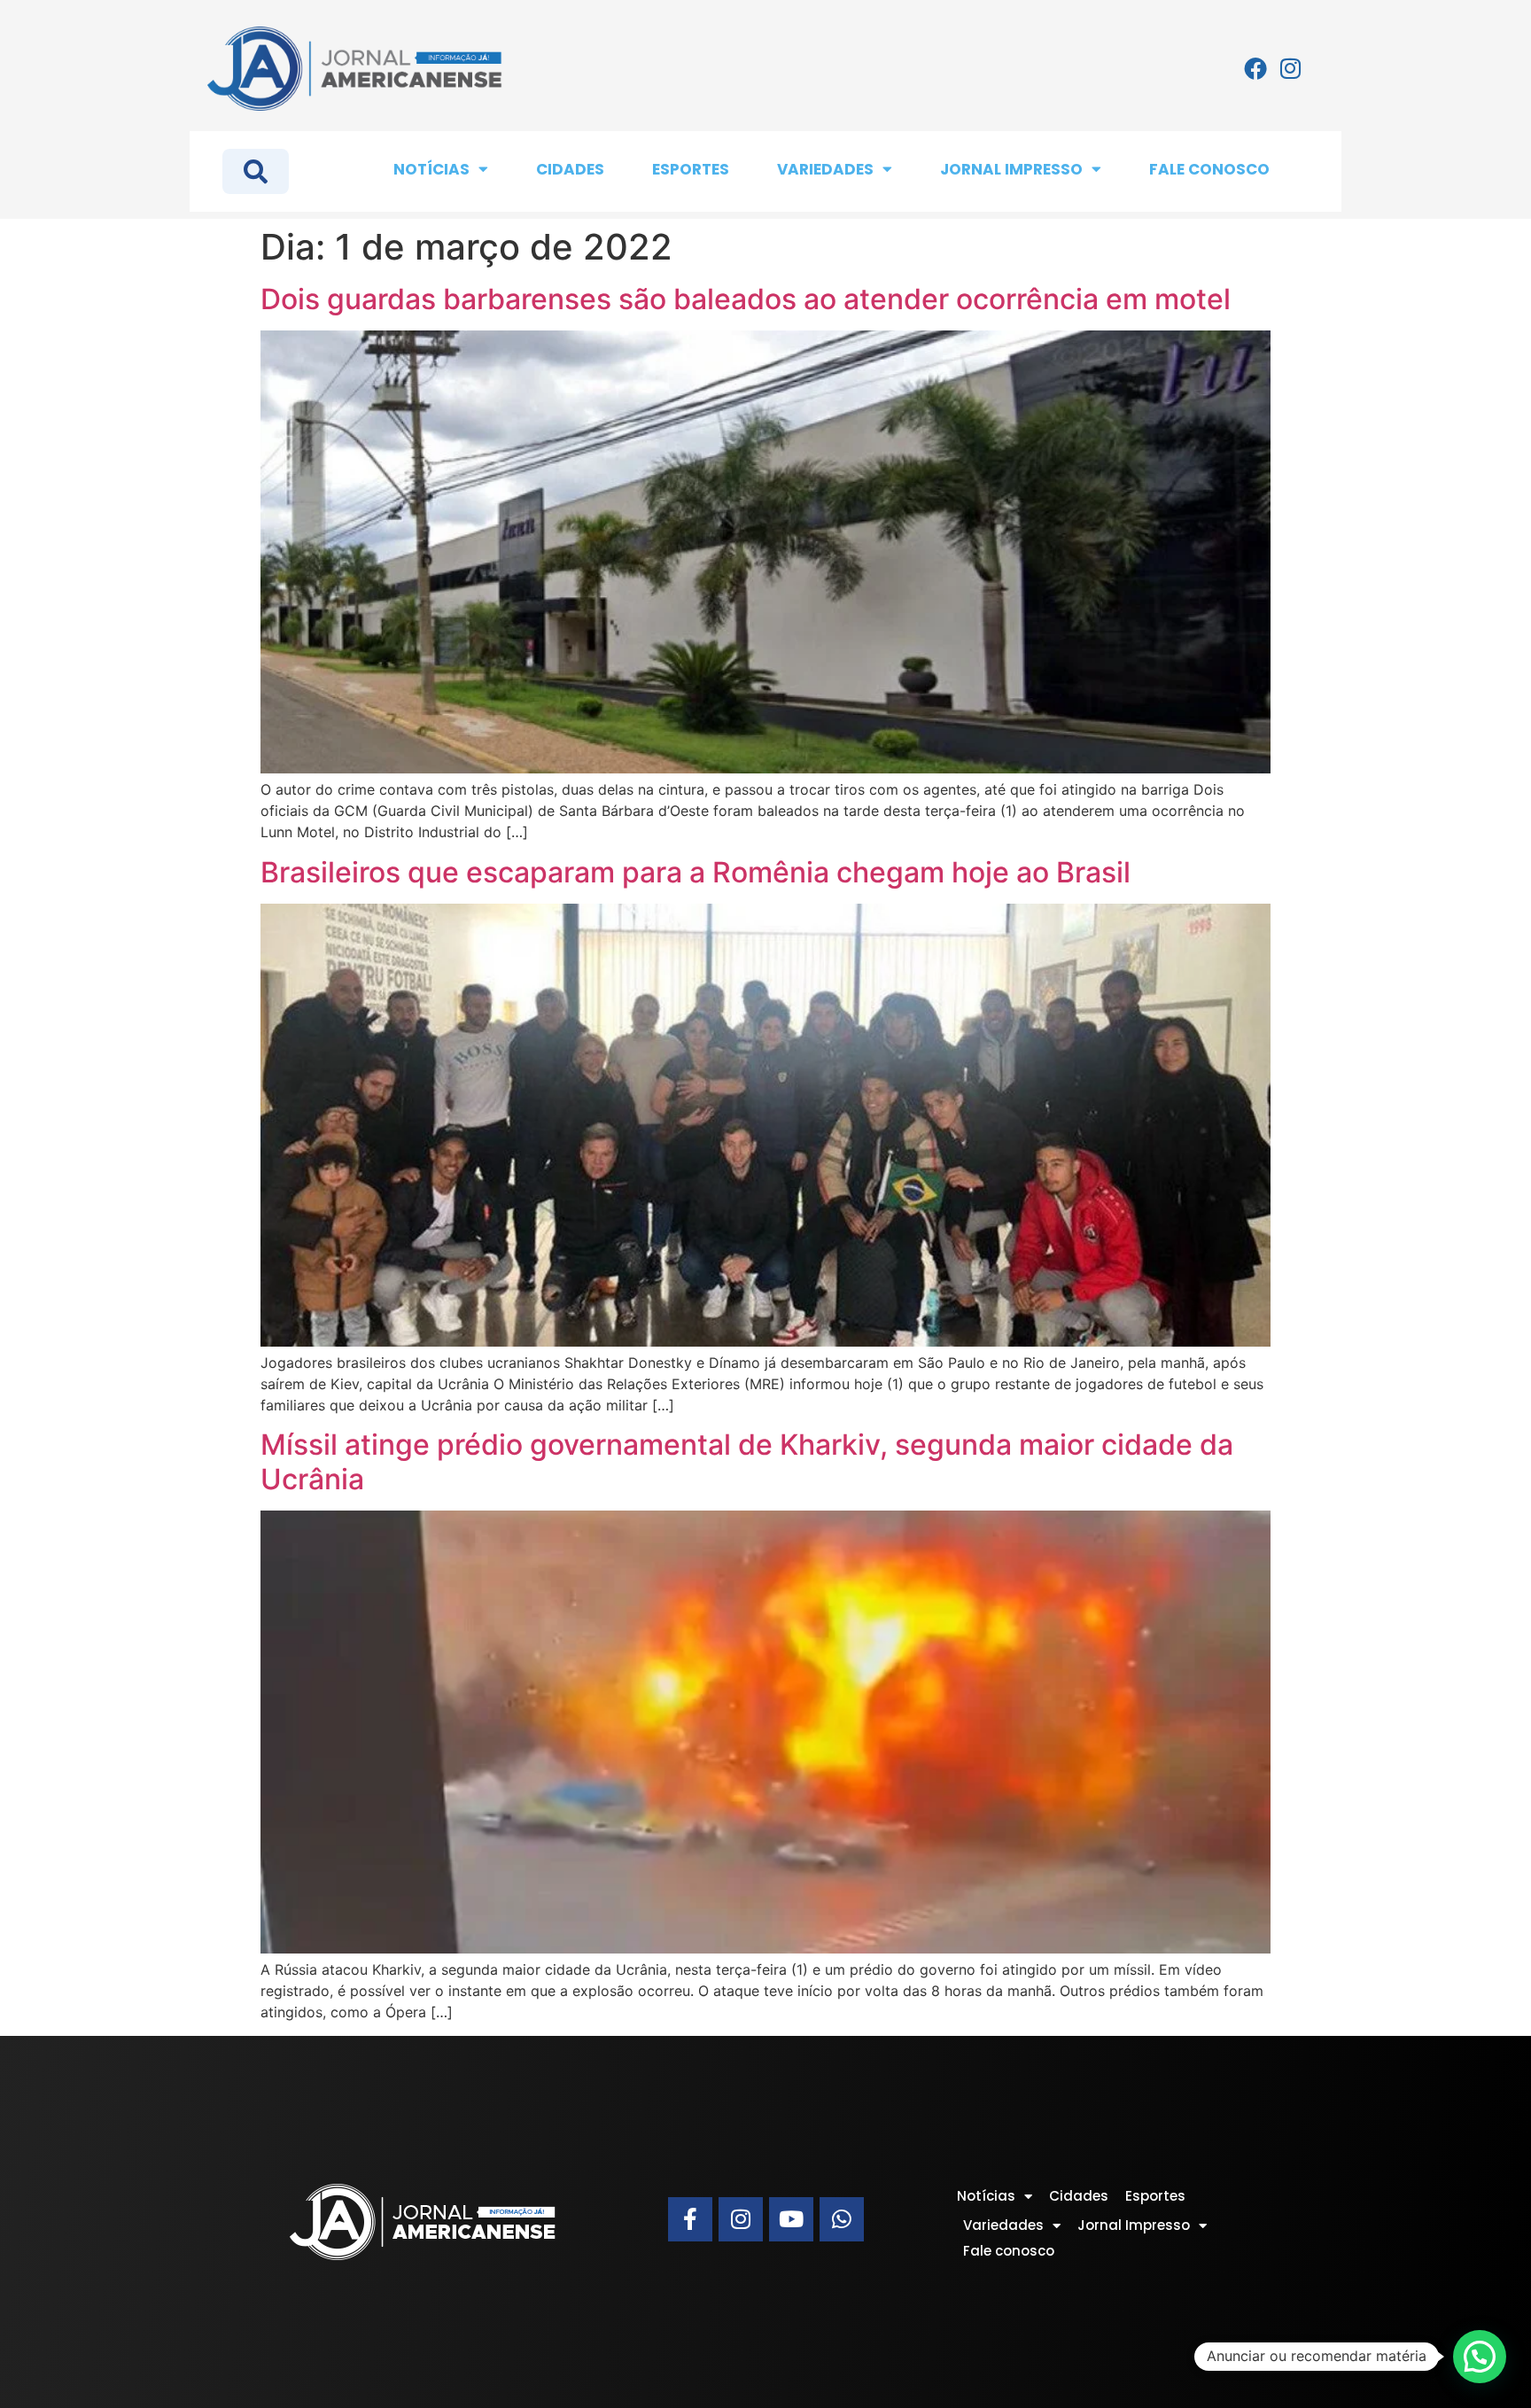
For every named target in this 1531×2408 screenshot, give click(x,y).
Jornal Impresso (1011, 169)
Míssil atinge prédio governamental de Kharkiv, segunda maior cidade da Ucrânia (747, 1461)
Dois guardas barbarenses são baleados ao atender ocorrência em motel (746, 299)
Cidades (570, 169)
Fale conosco (1209, 169)
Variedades (825, 169)
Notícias (431, 169)
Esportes (691, 169)
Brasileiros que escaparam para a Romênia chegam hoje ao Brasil (696, 872)
